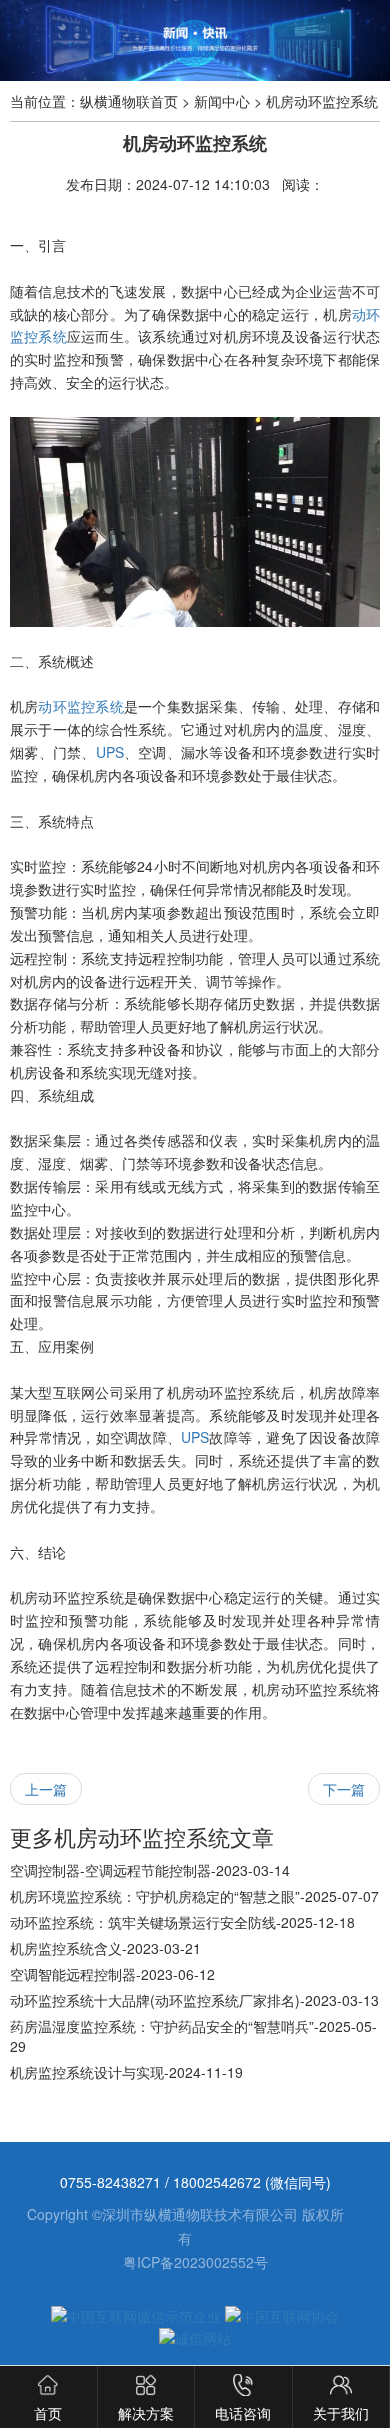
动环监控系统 (80, 706)
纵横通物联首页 (129, 101)
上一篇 (46, 1789)
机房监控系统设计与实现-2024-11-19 (126, 2072)
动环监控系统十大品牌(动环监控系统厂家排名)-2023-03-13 (194, 2000)
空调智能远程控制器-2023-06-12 (112, 1974)
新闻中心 (222, 101)
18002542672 (219, 2182)
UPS (110, 752)
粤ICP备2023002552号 (195, 2262)
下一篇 (344, 1789)
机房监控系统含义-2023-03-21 (105, 1948)
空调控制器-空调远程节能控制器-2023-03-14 (150, 1870)
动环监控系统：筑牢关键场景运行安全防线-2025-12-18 (182, 1922)
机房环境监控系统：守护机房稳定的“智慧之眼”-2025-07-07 (194, 1896)
